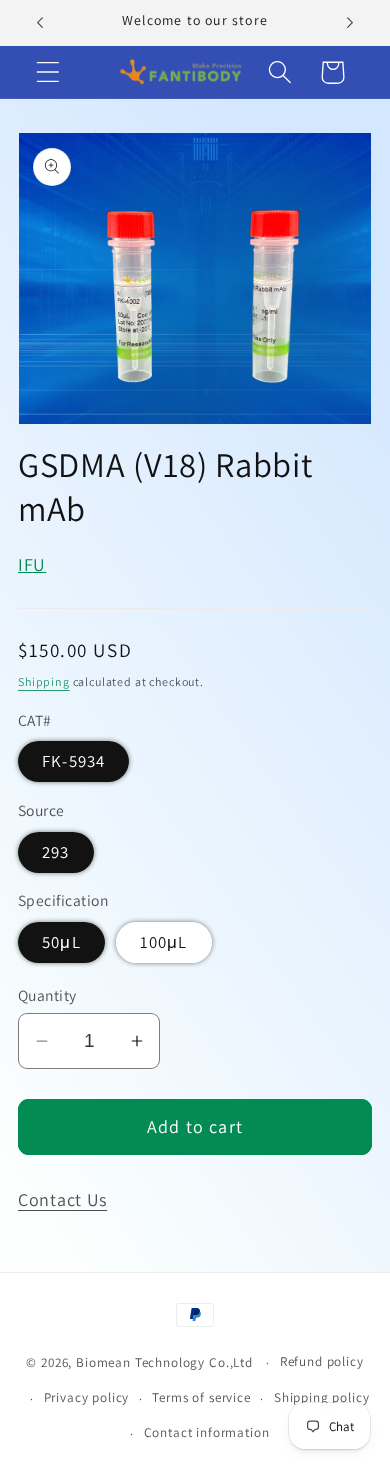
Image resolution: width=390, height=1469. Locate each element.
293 (56, 852)
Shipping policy (322, 1397)
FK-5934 (73, 761)
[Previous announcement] (40, 23)
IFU (32, 564)
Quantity (47, 995)
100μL (164, 942)
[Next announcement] (350, 23)
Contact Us (62, 1199)
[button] (48, 72)
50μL (61, 942)
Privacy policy (87, 1397)
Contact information (207, 1432)
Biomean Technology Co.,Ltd (166, 1362)
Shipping (44, 681)
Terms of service (201, 1397)
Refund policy (322, 1361)
